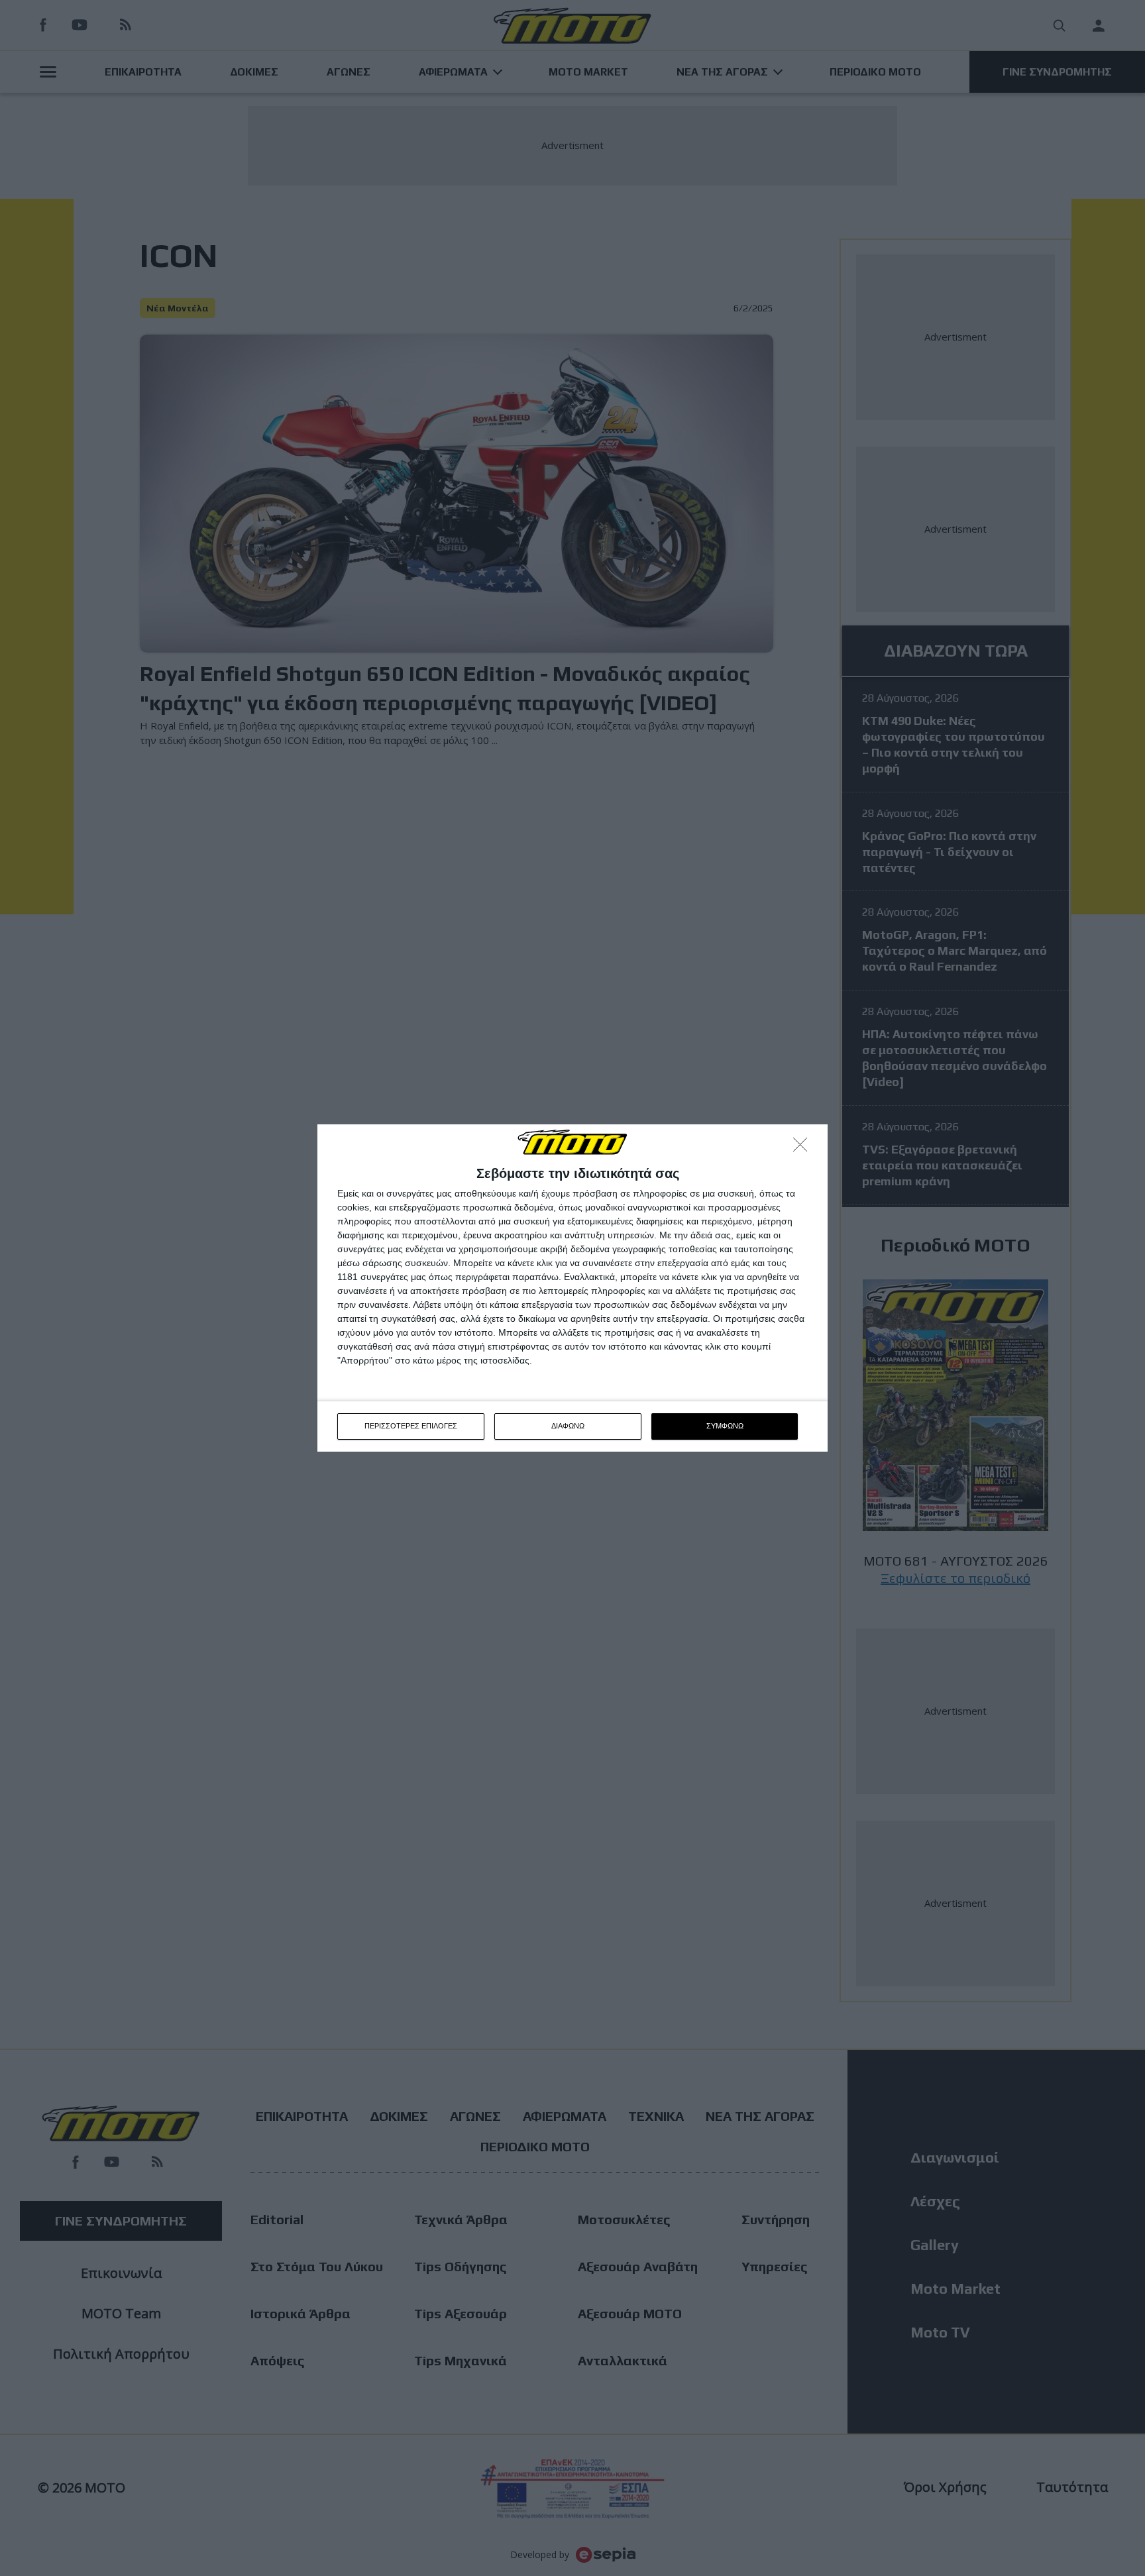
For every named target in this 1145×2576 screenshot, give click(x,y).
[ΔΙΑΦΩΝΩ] (804, 1148)
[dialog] (572, 1288)
